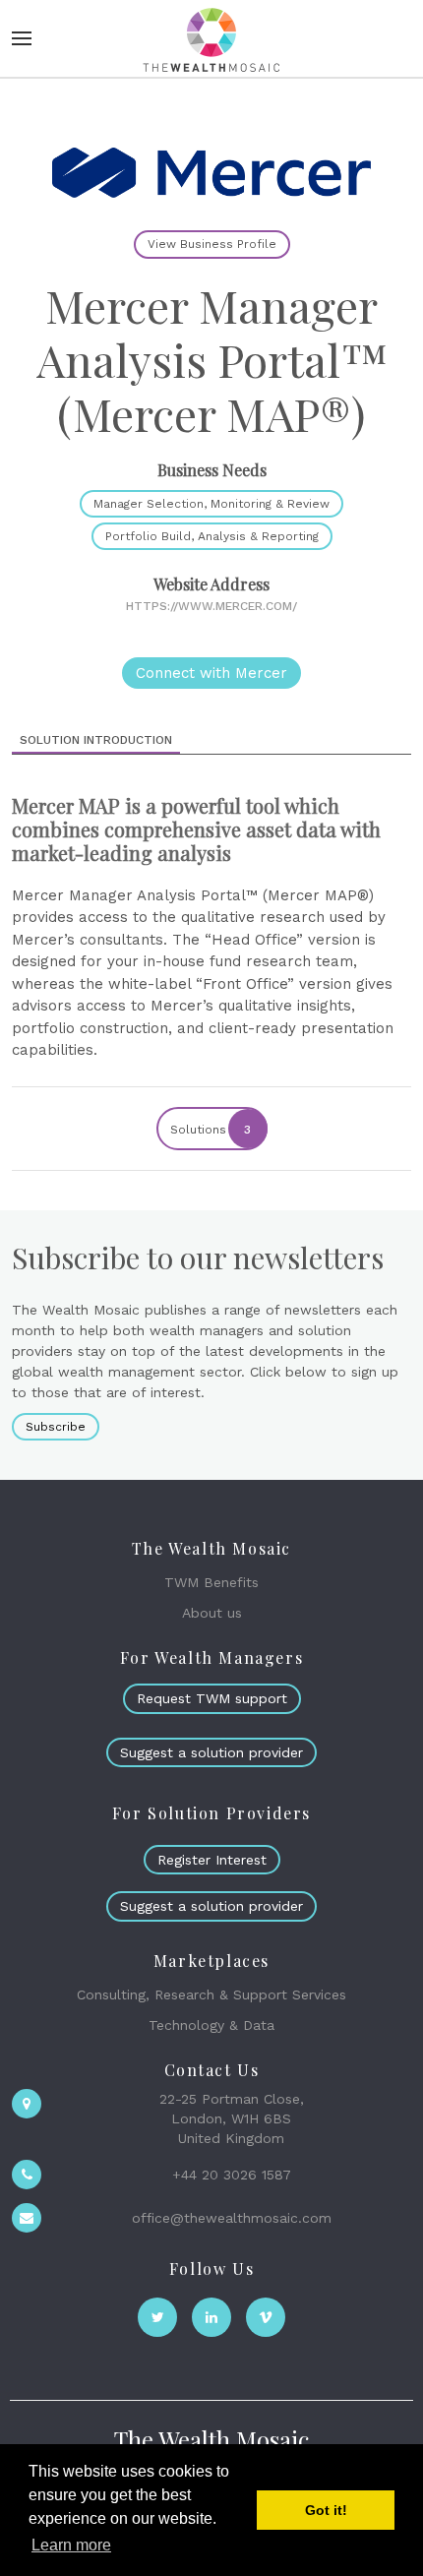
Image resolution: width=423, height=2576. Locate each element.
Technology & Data (211, 2025)
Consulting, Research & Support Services (211, 1994)
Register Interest (212, 1860)
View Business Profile (212, 244)
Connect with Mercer (211, 673)
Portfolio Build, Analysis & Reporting (212, 536)
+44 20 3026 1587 (232, 2175)
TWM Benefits (211, 1582)
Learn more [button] (71, 2545)
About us (212, 1613)
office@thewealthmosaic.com (232, 2218)
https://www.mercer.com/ (211, 606)
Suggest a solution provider (211, 1752)
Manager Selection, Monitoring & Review (211, 504)
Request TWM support (212, 1698)
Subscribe (56, 1427)
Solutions (211, 1130)
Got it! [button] (326, 2510)
